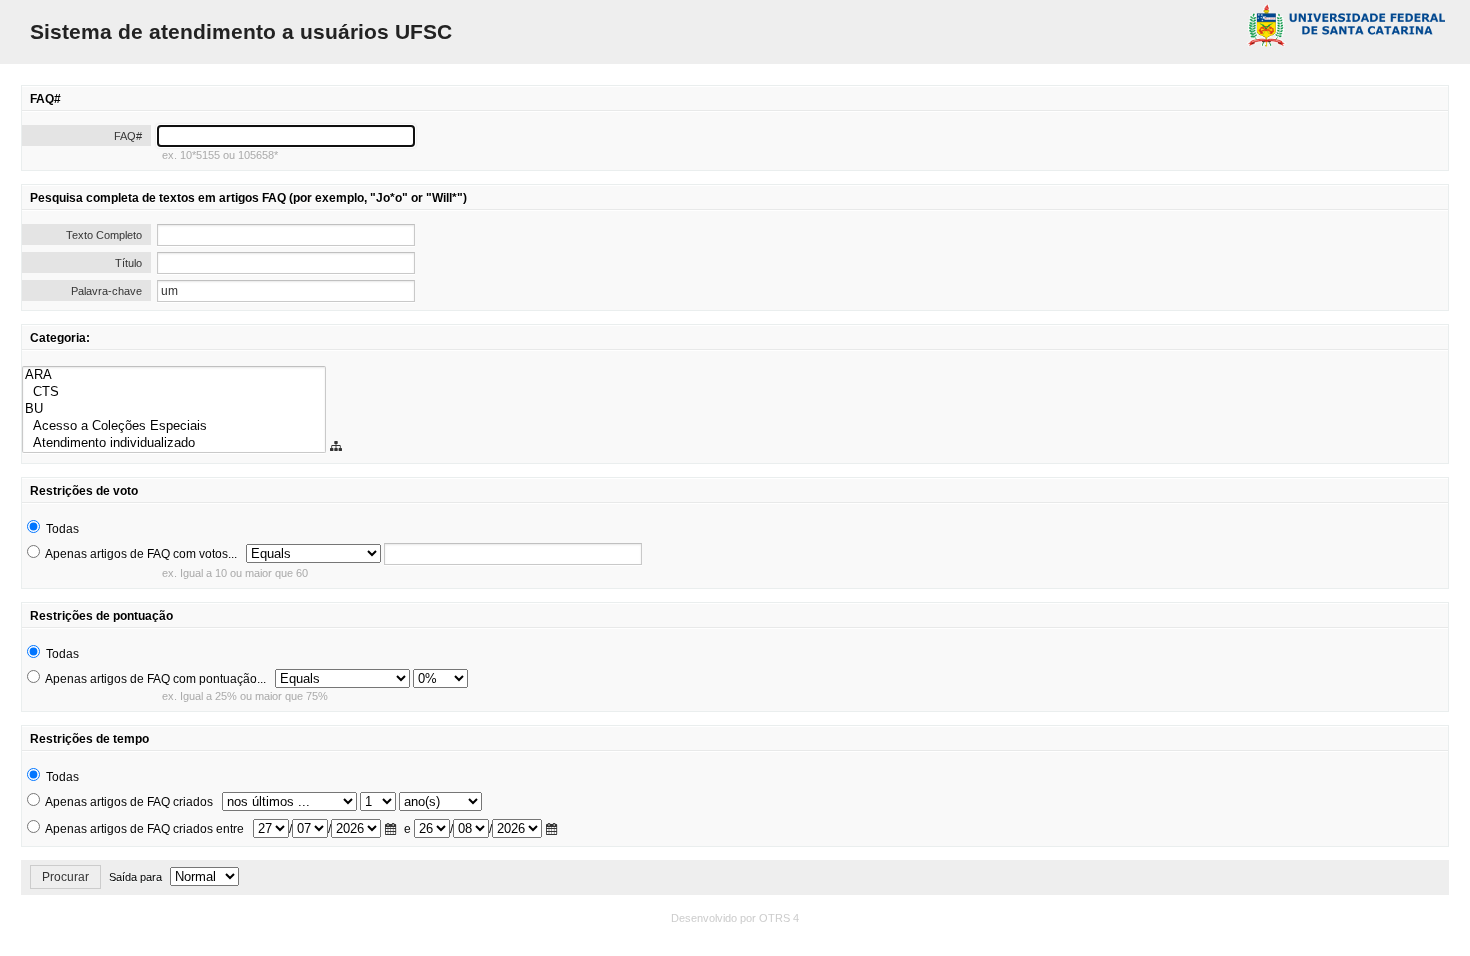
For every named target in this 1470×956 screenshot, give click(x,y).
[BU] (174, 409)
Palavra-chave (106, 291)
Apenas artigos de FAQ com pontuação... (155, 679)
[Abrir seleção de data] (393, 830)
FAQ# (128, 136)
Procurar (65, 877)
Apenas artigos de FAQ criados (129, 802)
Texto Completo (104, 235)
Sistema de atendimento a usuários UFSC (241, 31)
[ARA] (174, 375)
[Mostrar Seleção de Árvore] (338, 447)
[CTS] (174, 392)
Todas (62, 529)
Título (128, 263)
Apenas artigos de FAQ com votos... (141, 554)
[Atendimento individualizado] (174, 443)
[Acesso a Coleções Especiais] (174, 426)
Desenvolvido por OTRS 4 (735, 918)
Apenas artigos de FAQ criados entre (144, 829)
